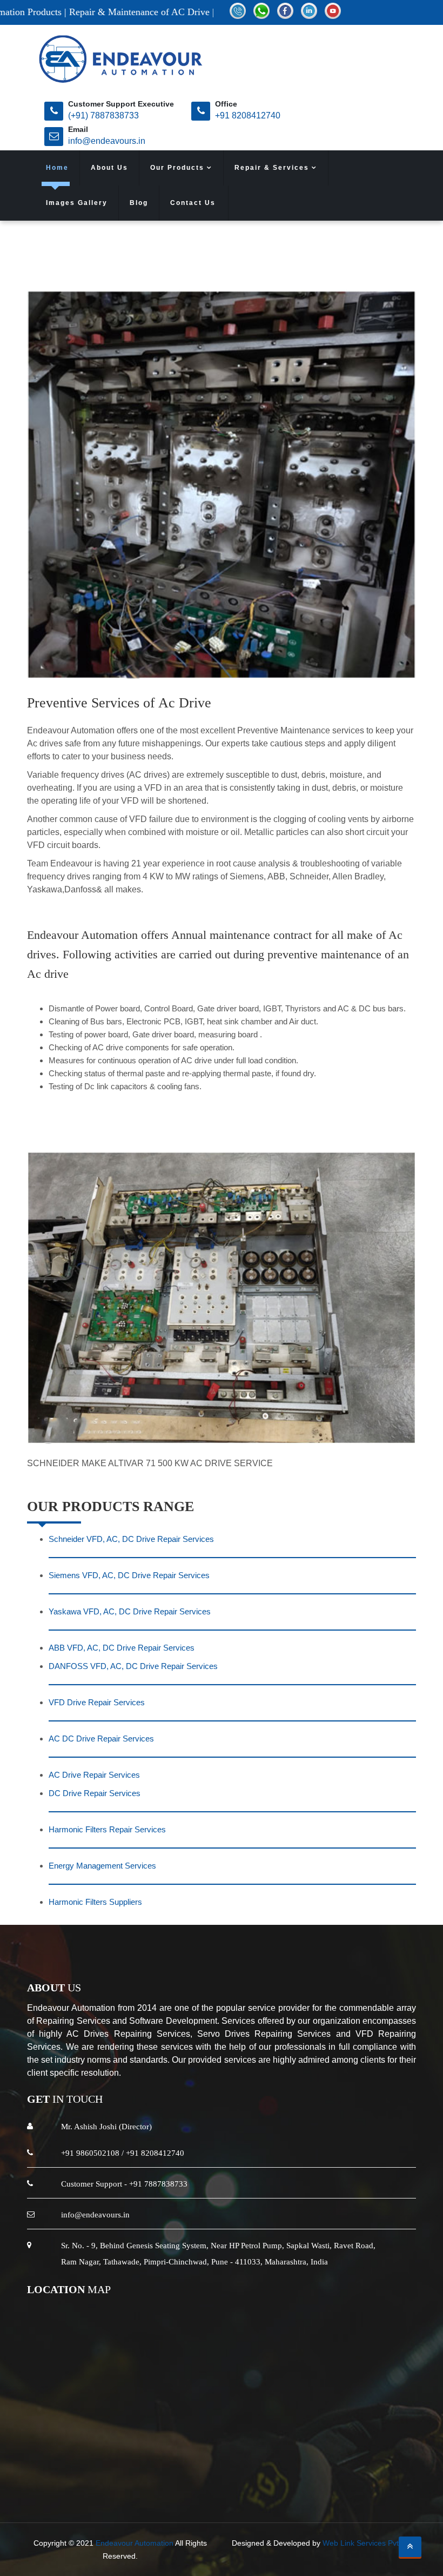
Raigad (122, 2476)
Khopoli (376, 2476)
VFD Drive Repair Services (97, 1702)
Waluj (408, 2476)
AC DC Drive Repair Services (101, 1739)
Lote (346, 2476)
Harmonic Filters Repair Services (107, 1829)
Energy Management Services (102, 1866)
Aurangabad (44, 2476)
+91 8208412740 (248, 115)
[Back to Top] (410, 2547)
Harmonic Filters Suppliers (95, 1902)
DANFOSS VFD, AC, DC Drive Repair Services (133, 1666)
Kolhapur (160, 2476)
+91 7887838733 (158, 2184)
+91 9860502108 (90, 2153)
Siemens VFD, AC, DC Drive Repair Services (129, 1575)
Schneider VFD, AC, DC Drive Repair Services (131, 1539)
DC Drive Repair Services (95, 1793)
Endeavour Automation (135, 2543)
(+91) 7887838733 (103, 115)
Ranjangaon (232, 2476)
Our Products (179, 168)
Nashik (88, 2476)
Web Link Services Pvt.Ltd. (368, 2543)
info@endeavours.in (107, 141)
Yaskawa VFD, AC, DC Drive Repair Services (130, 1611)
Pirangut (315, 2476)
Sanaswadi (238, 2489)
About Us (109, 168)
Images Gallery (77, 203)
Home (57, 168)
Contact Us (193, 203)
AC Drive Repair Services (94, 1775)
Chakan (277, 2476)
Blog (139, 203)
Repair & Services (273, 168)
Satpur (197, 2489)
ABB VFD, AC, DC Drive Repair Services (122, 1648)
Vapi (193, 2476)
